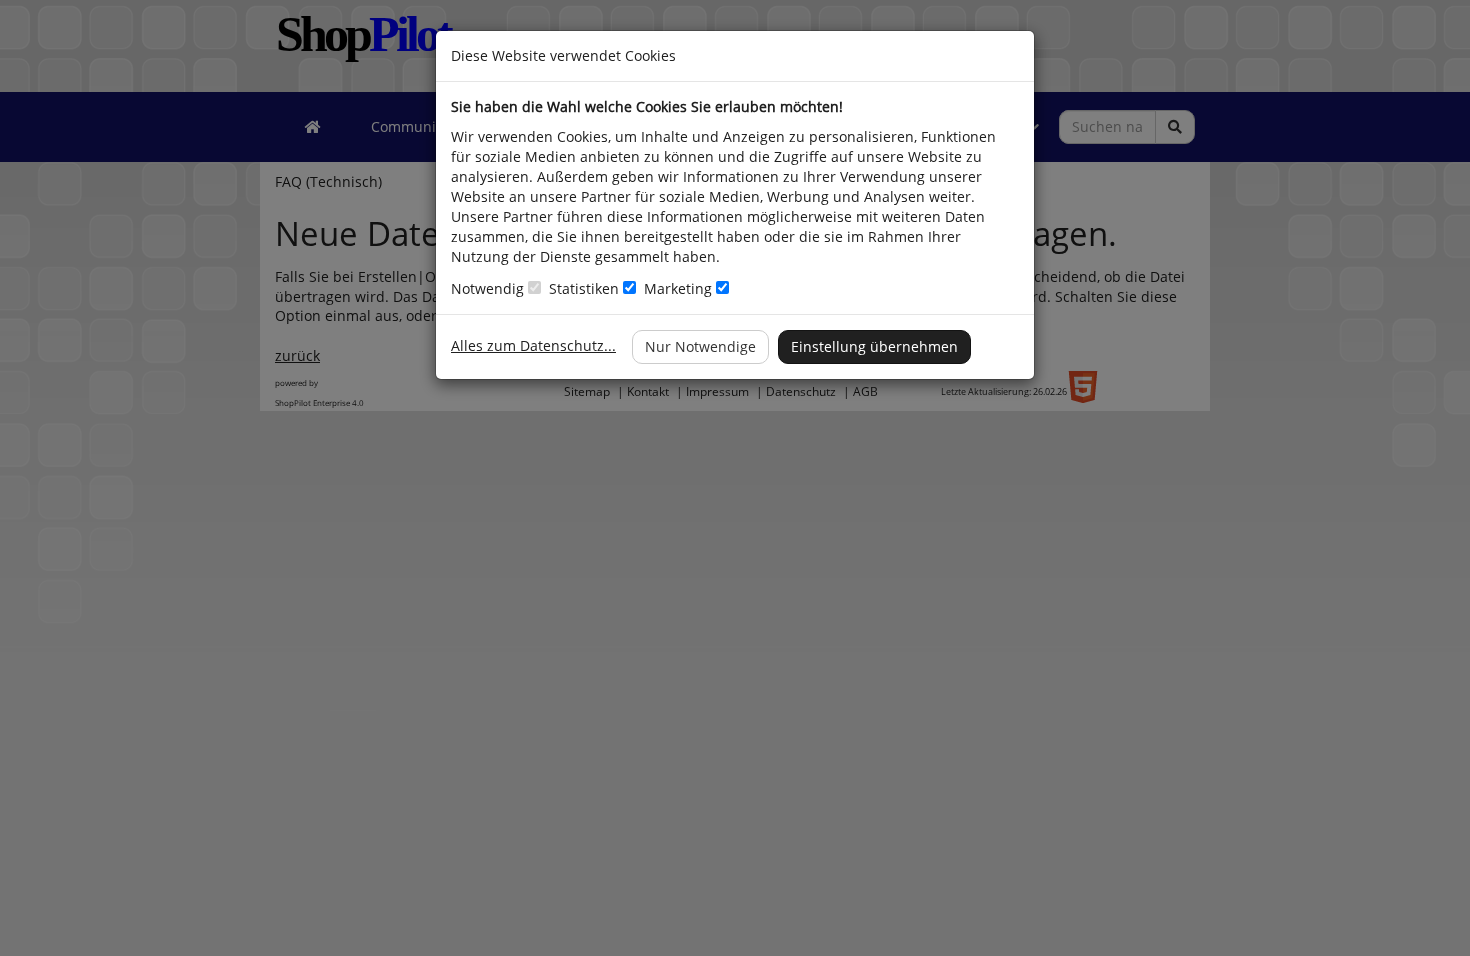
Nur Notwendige (700, 346)
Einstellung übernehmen (874, 346)
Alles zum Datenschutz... (533, 345)
